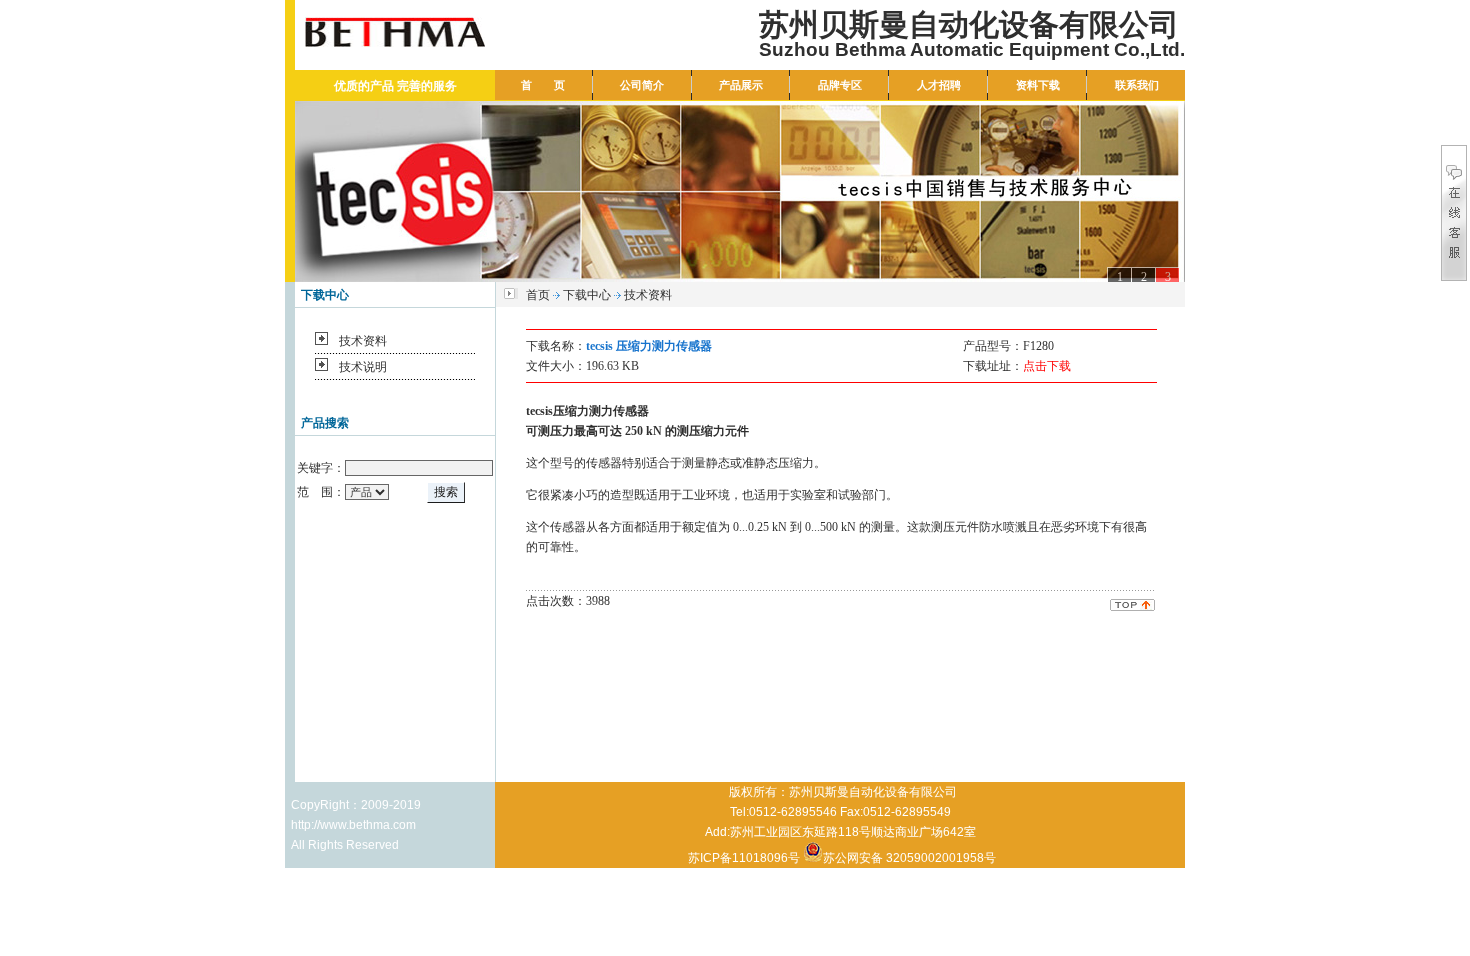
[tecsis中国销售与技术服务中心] (740, 191)
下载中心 (587, 295)
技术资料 (363, 341)
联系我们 (1137, 85)
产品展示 (741, 85)
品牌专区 (840, 85)
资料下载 (1038, 85)
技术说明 (363, 367)
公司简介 (642, 85)
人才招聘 (939, 85)
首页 (538, 295)
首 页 (543, 85)
